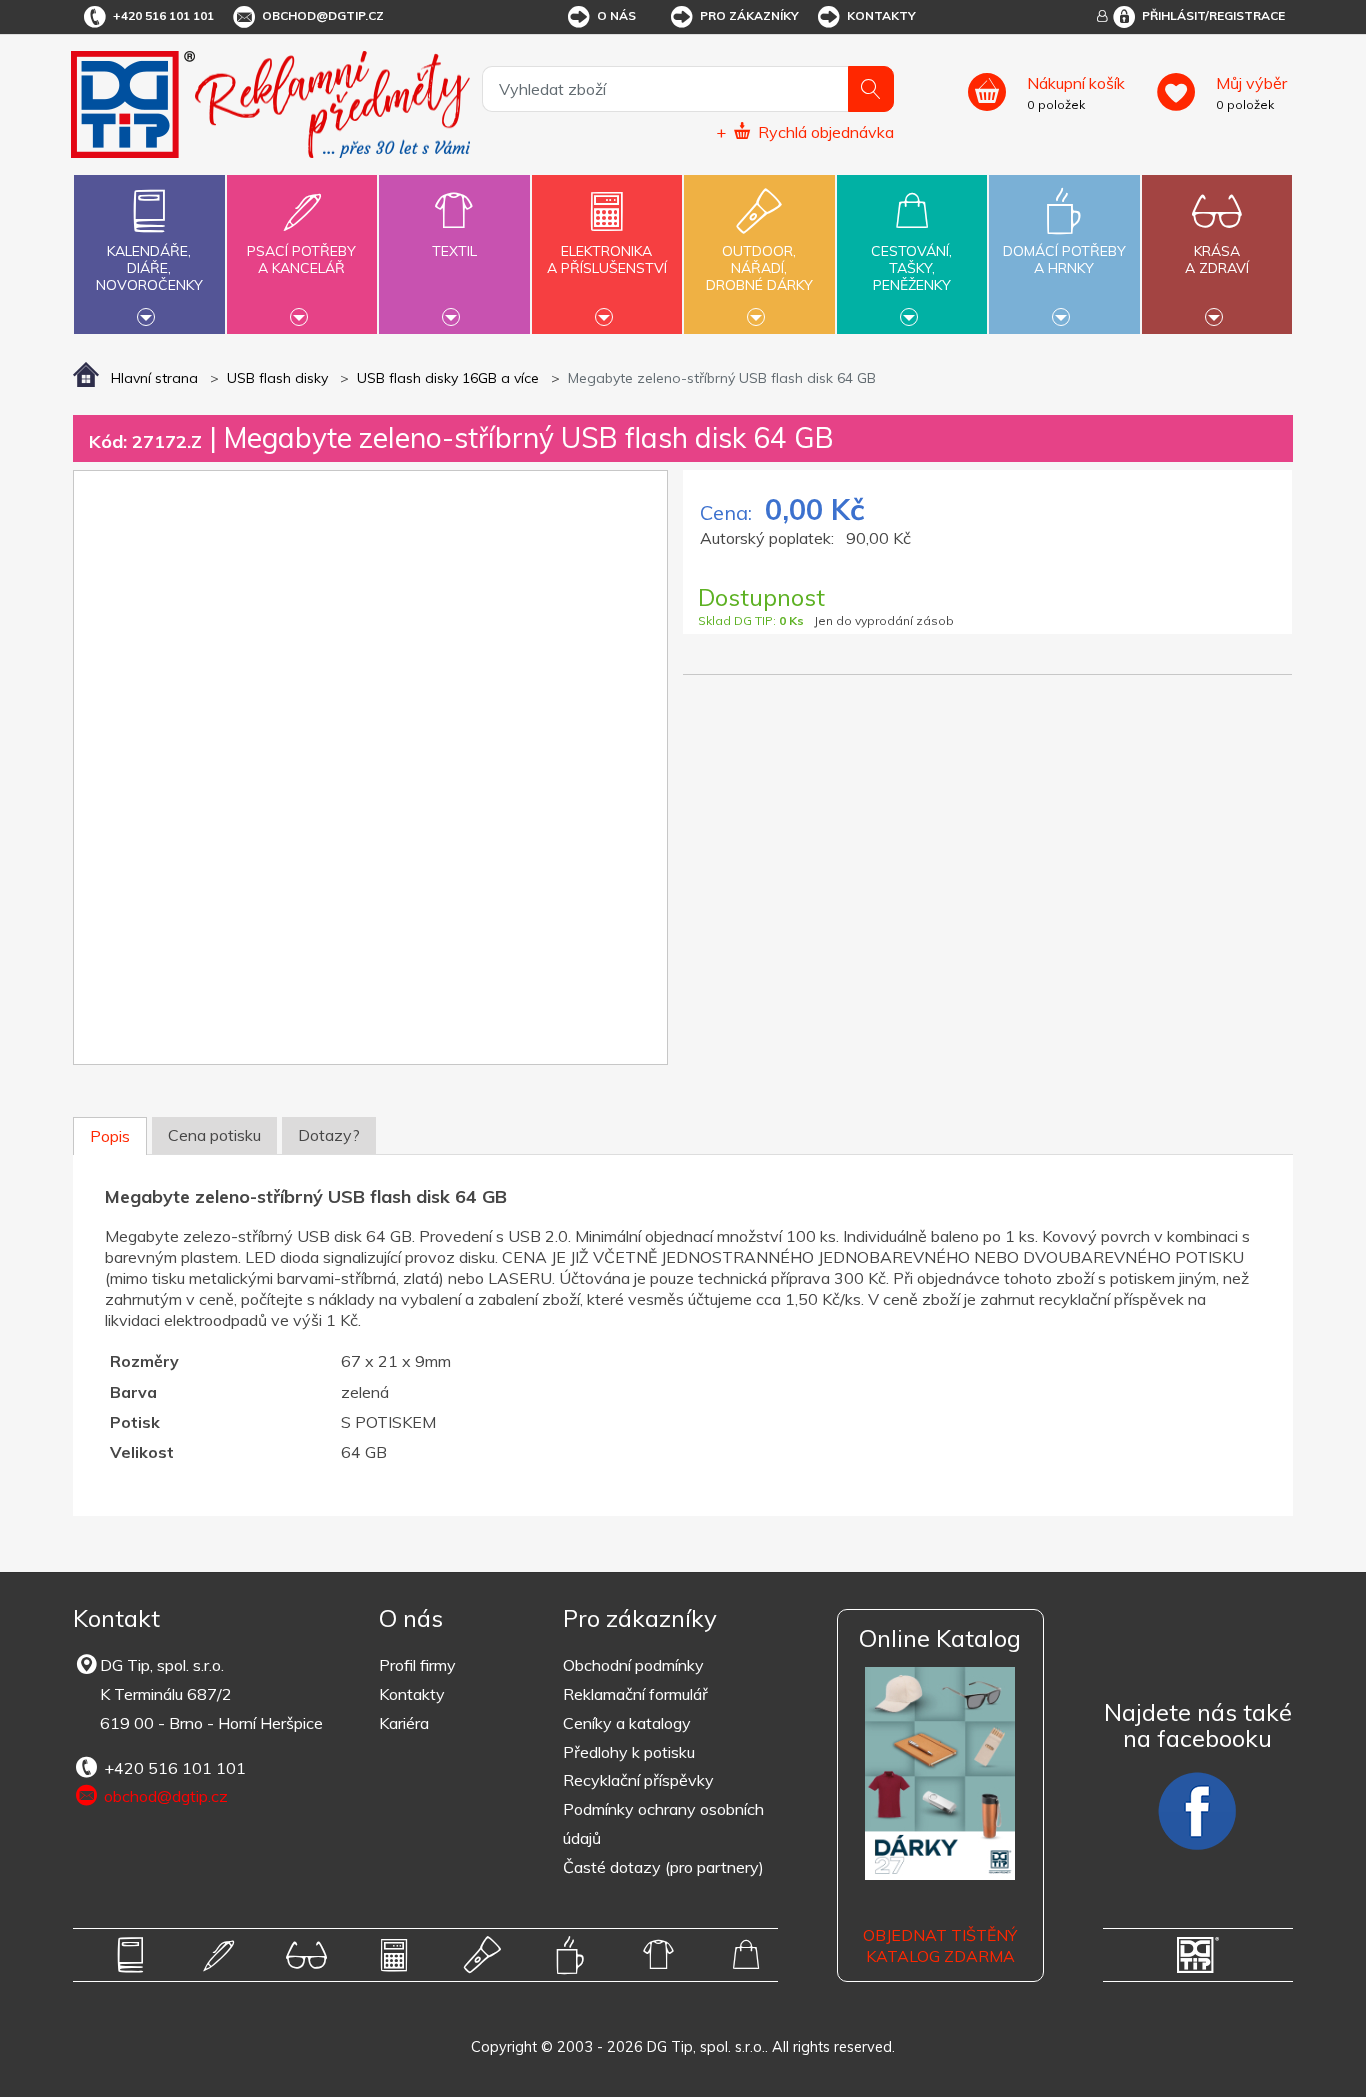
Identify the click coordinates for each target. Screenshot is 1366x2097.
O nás (616, 15)
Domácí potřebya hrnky (1064, 259)
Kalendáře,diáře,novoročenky (149, 268)
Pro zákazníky (749, 15)
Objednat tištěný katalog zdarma (940, 1945)
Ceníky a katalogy (627, 1723)
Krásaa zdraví (1217, 259)
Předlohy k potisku (629, 1752)
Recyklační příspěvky (638, 1780)
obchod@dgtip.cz (323, 15)
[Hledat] (871, 89)
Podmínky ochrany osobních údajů (663, 1823)
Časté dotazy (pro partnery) (663, 1867)
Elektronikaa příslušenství (607, 259)
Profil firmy (417, 1665)
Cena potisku (214, 1135)
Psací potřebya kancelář (301, 259)
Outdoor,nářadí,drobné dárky (759, 268)
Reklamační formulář (635, 1694)
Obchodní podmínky (633, 1665)
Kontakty (881, 15)
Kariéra (404, 1723)
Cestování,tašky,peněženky (911, 268)
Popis (110, 1136)
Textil (454, 251)
